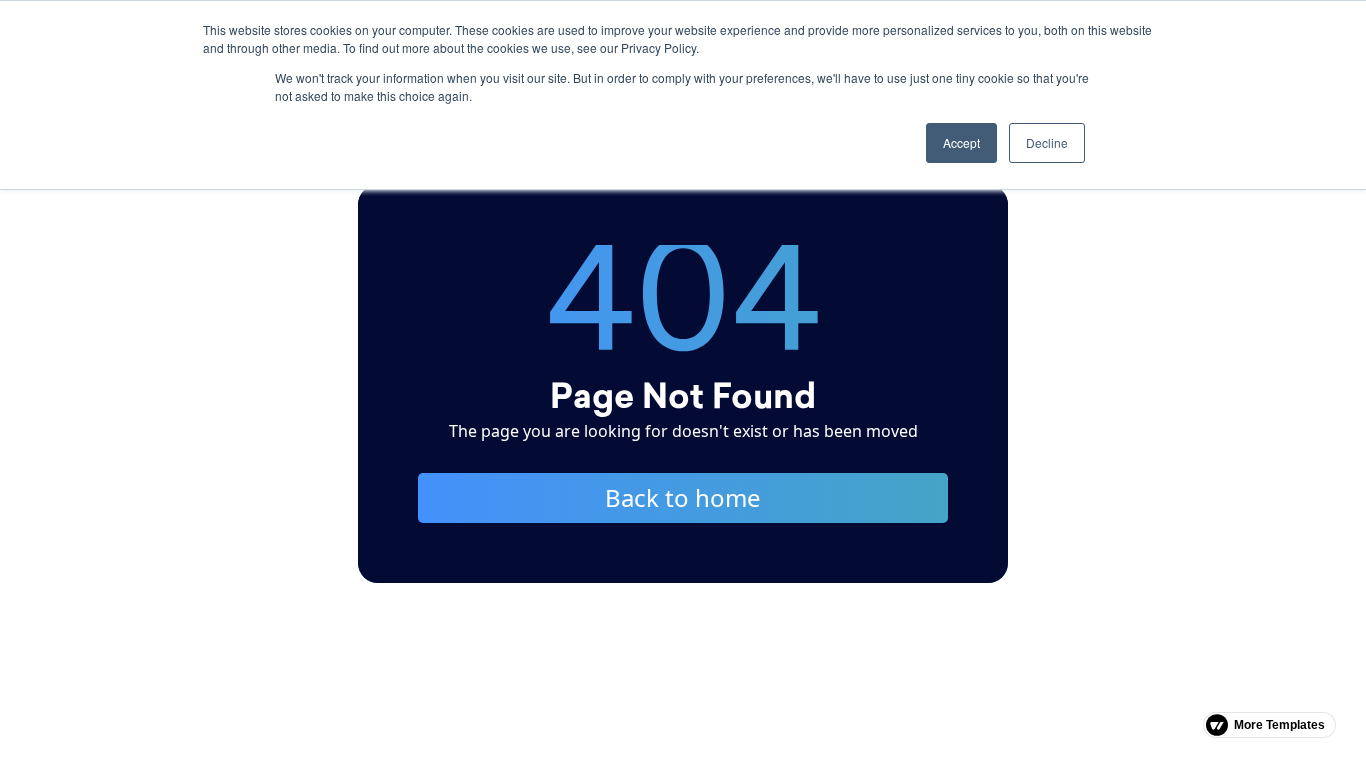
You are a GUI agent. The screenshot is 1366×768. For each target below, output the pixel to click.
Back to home (683, 497)
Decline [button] (1047, 142)
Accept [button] (961, 142)
